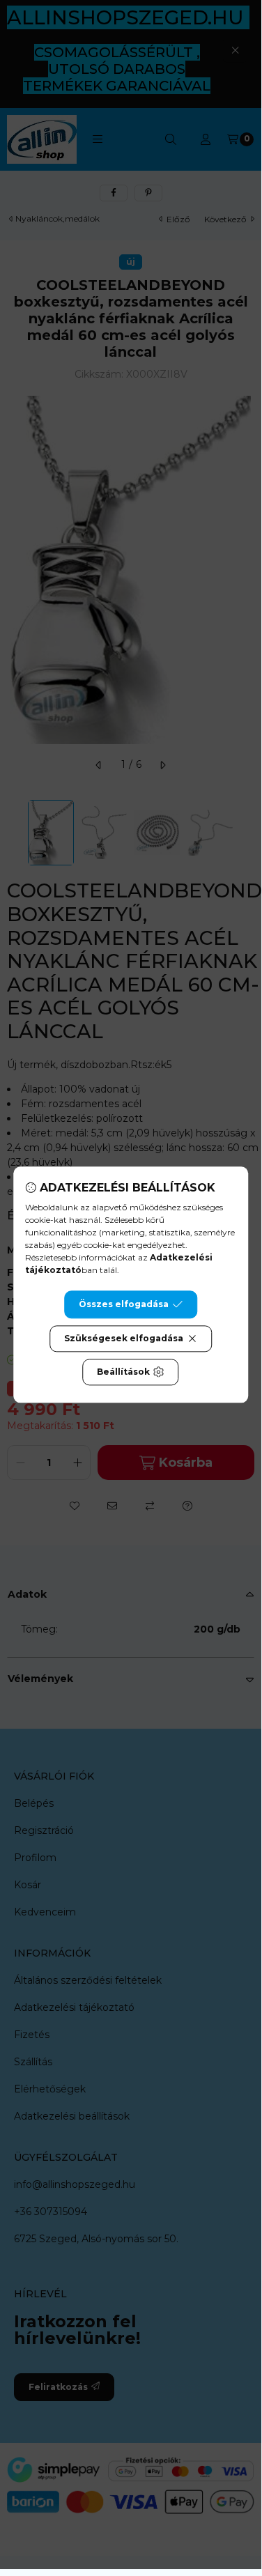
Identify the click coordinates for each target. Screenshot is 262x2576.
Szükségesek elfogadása (124, 1338)
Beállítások (123, 1372)
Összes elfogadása (124, 1304)
